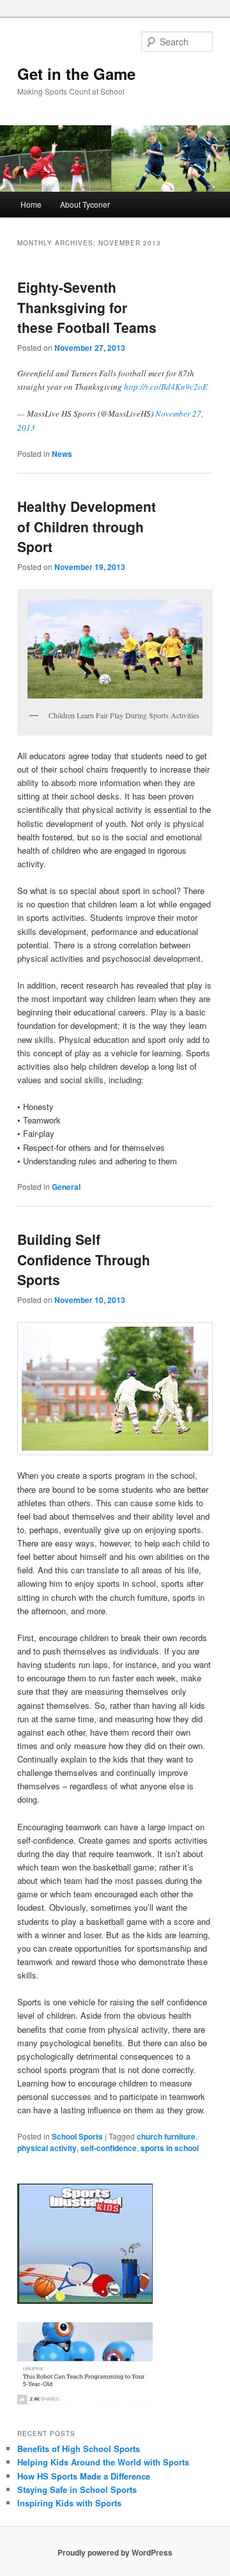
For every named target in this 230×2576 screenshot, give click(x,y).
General (66, 1187)
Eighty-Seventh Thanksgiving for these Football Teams (87, 307)
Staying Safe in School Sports (77, 2489)
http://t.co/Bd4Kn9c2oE (166, 387)
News (62, 454)
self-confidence (109, 2148)
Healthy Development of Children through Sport (87, 526)
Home (31, 204)
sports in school (170, 2148)
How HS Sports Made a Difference (84, 2476)
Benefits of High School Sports (79, 2449)
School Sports (77, 2136)
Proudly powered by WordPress (115, 2552)
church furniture (166, 2136)
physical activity (47, 2148)
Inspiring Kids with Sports (69, 2503)
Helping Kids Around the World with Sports (103, 2462)
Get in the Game (76, 73)
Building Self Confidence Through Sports (84, 1259)
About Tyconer (85, 204)
